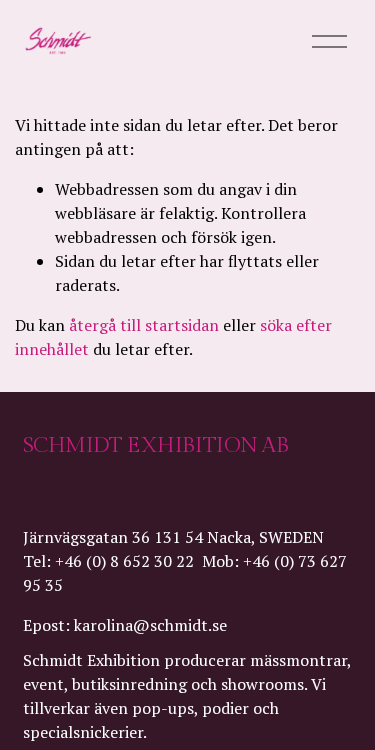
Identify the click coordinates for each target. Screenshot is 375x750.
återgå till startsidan (144, 325)
